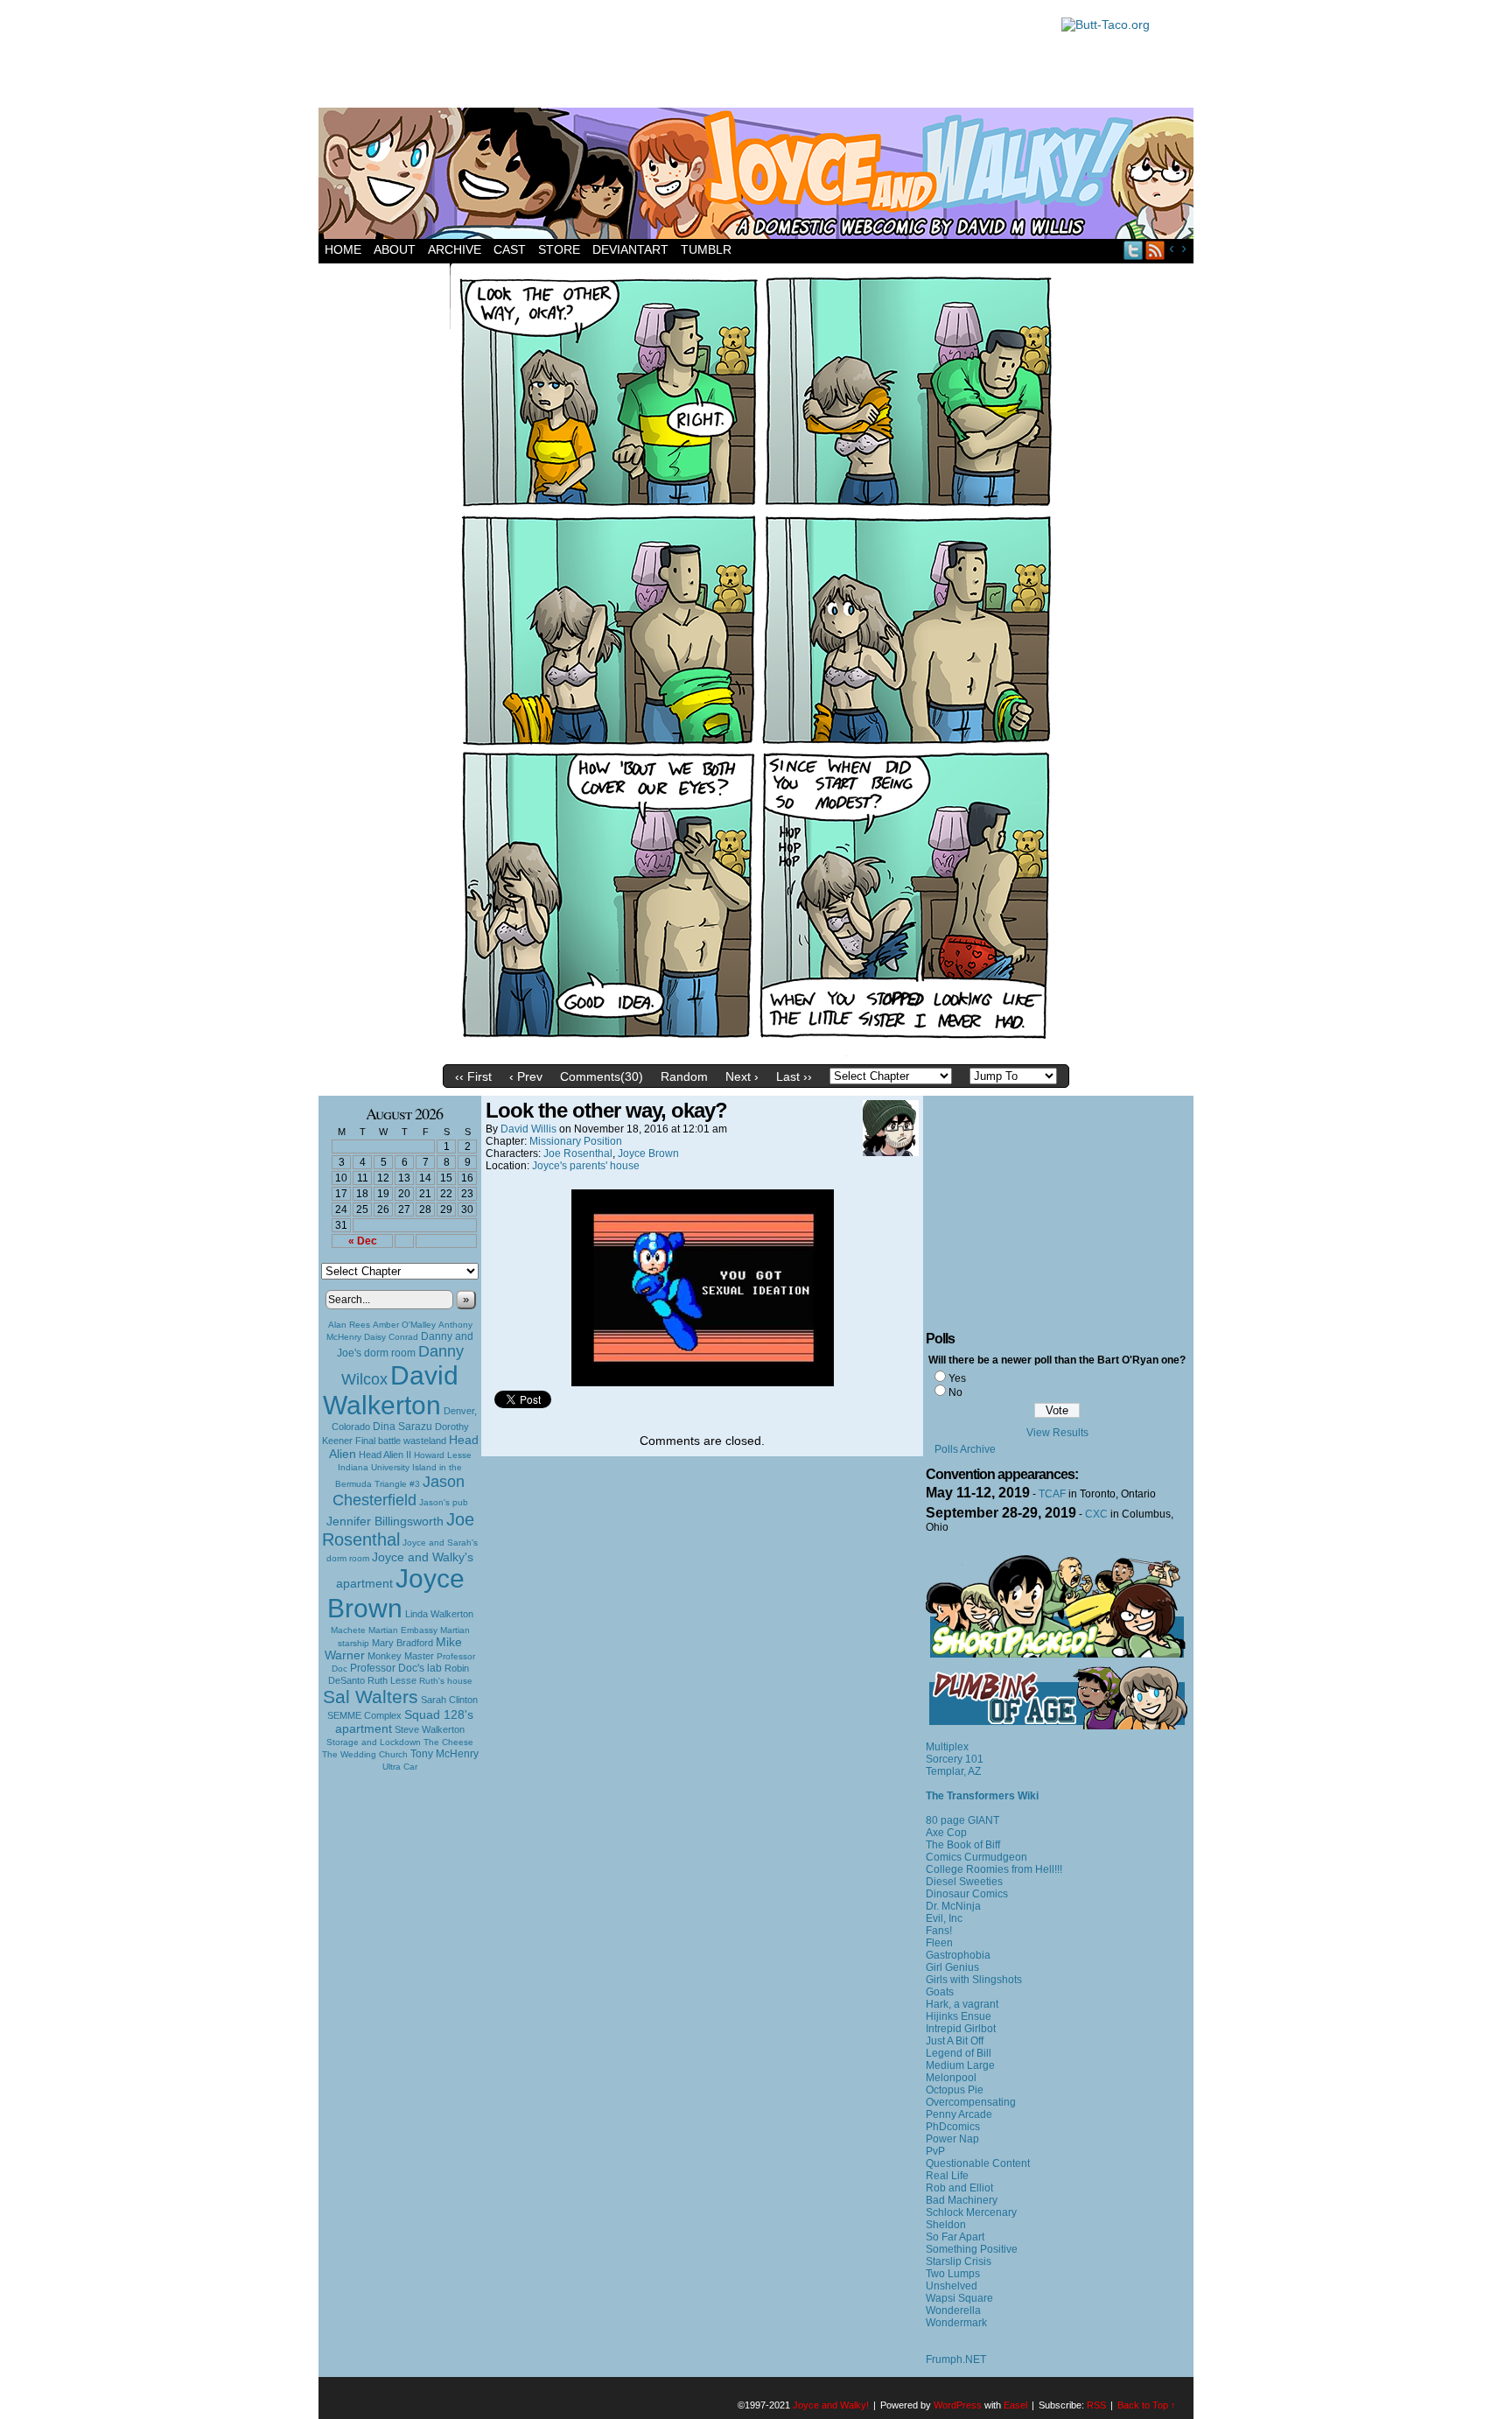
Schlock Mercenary (971, 2212)
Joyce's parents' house (586, 1166)
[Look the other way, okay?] (756, 1052)
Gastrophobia (958, 1955)
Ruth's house (446, 1681)
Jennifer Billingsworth (385, 1522)
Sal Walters (371, 1697)
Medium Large (960, 2065)
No (955, 1392)
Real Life (947, 2176)
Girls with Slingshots (974, 1980)
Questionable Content (978, 2163)
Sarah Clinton (449, 1700)
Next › (742, 1076)
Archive (455, 249)
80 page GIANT (962, 1820)
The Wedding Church (365, 1754)
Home (343, 249)
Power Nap (952, 2139)
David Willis (528, 1129)
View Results (1057, 1433)
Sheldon (946, 2225)
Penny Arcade (959, 2114)
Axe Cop (946, 1833)
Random (684, 1076)
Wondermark (956, 2323)
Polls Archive (965, 1449)
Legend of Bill (959, 2053)
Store (559, 249)
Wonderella (953, 2310)
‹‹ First (473, 1076)
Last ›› (794, 1076)
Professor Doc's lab (396, 1668)
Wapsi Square (959, 2298)
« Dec (363, 1241)
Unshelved (952, 2286)
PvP (935, 2151)
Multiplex (947, 1747)
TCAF (1052, 1494)
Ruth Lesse (392, 1680)
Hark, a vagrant (962, 2004)
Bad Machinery (962, 2200)
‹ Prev (526, 1076)
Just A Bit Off (955, 2041)
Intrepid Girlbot (961, 2029)
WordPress (958, 2405)
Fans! (939, 1931)
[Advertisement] (681, 57)
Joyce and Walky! (759, 176)
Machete (348, 1630)
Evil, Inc (944, 1918)
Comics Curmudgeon (976, 1857)
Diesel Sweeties (964, 1882)
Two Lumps (953, 2274)
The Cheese (448, 1742)
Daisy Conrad (391, 1337)
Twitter (1134, 250)
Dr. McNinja (953, 1906)
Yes (957, 1378)
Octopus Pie (955, 2090)
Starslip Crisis (959, 2261)
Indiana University (374, 1467)
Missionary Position (576, 1141)
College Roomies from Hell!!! (994, 1869)
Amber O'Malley (404, 1325)
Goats (940, 1992)
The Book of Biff (963, 1845)
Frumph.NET (956, 2359)
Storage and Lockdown (374, 1742)
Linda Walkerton (439, 1614)
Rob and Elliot (959, 2188)
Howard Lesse (443, 1455)
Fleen (939, 1943)
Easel (1015, 2405)
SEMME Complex (364, 1715)
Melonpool (951, 2078)
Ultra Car (400, 1767)
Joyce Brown (396, 1593)
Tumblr (706, 249)
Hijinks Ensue (959, 2016)
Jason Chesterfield (399, 1491)
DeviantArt (630, 249)
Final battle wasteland (401, 1441)
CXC (1096, 1514)
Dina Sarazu (402, 1427)
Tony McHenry (444, 1754)
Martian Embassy (403, 1630)
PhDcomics (953, 2127)
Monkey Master (401, 1656)
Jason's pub (444, 1502)
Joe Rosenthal (398, 1529)
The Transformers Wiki (982, 1796)
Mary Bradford (402, 1643)
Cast (510, 249)
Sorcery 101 (955, 1759)
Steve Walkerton (430, 1729)
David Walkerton (391, 1390)
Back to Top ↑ (1147, 2405)
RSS (1155, 250)
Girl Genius (952, 1967)
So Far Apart (955, 2237)
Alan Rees (349, 1325)
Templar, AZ (953, 1771)
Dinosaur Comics (967, 1894)
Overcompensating (971, 2102)
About (395, 249)
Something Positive (972, 2249)
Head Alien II (385, 1455)
